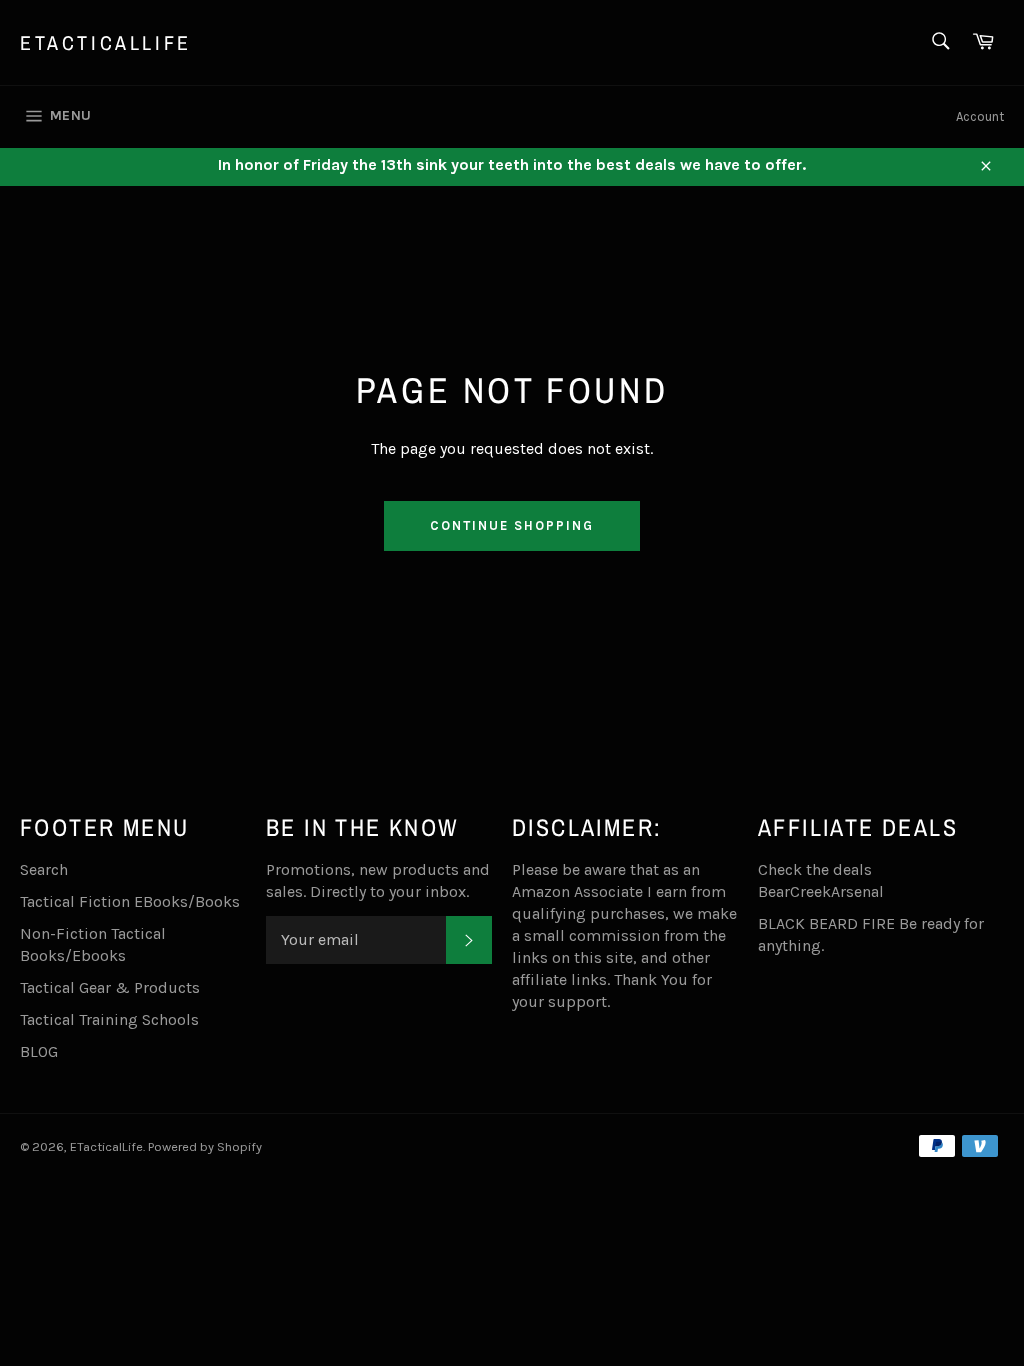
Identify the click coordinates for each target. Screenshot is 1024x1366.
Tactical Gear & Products (110, 987)
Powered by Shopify (205, 1146)
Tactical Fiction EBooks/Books (130, 901)
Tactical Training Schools (109, 1019)
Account (980, 116)
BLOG (39, 1051)
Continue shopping (511, 525)
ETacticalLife (106, 42)
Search (44, 869)
